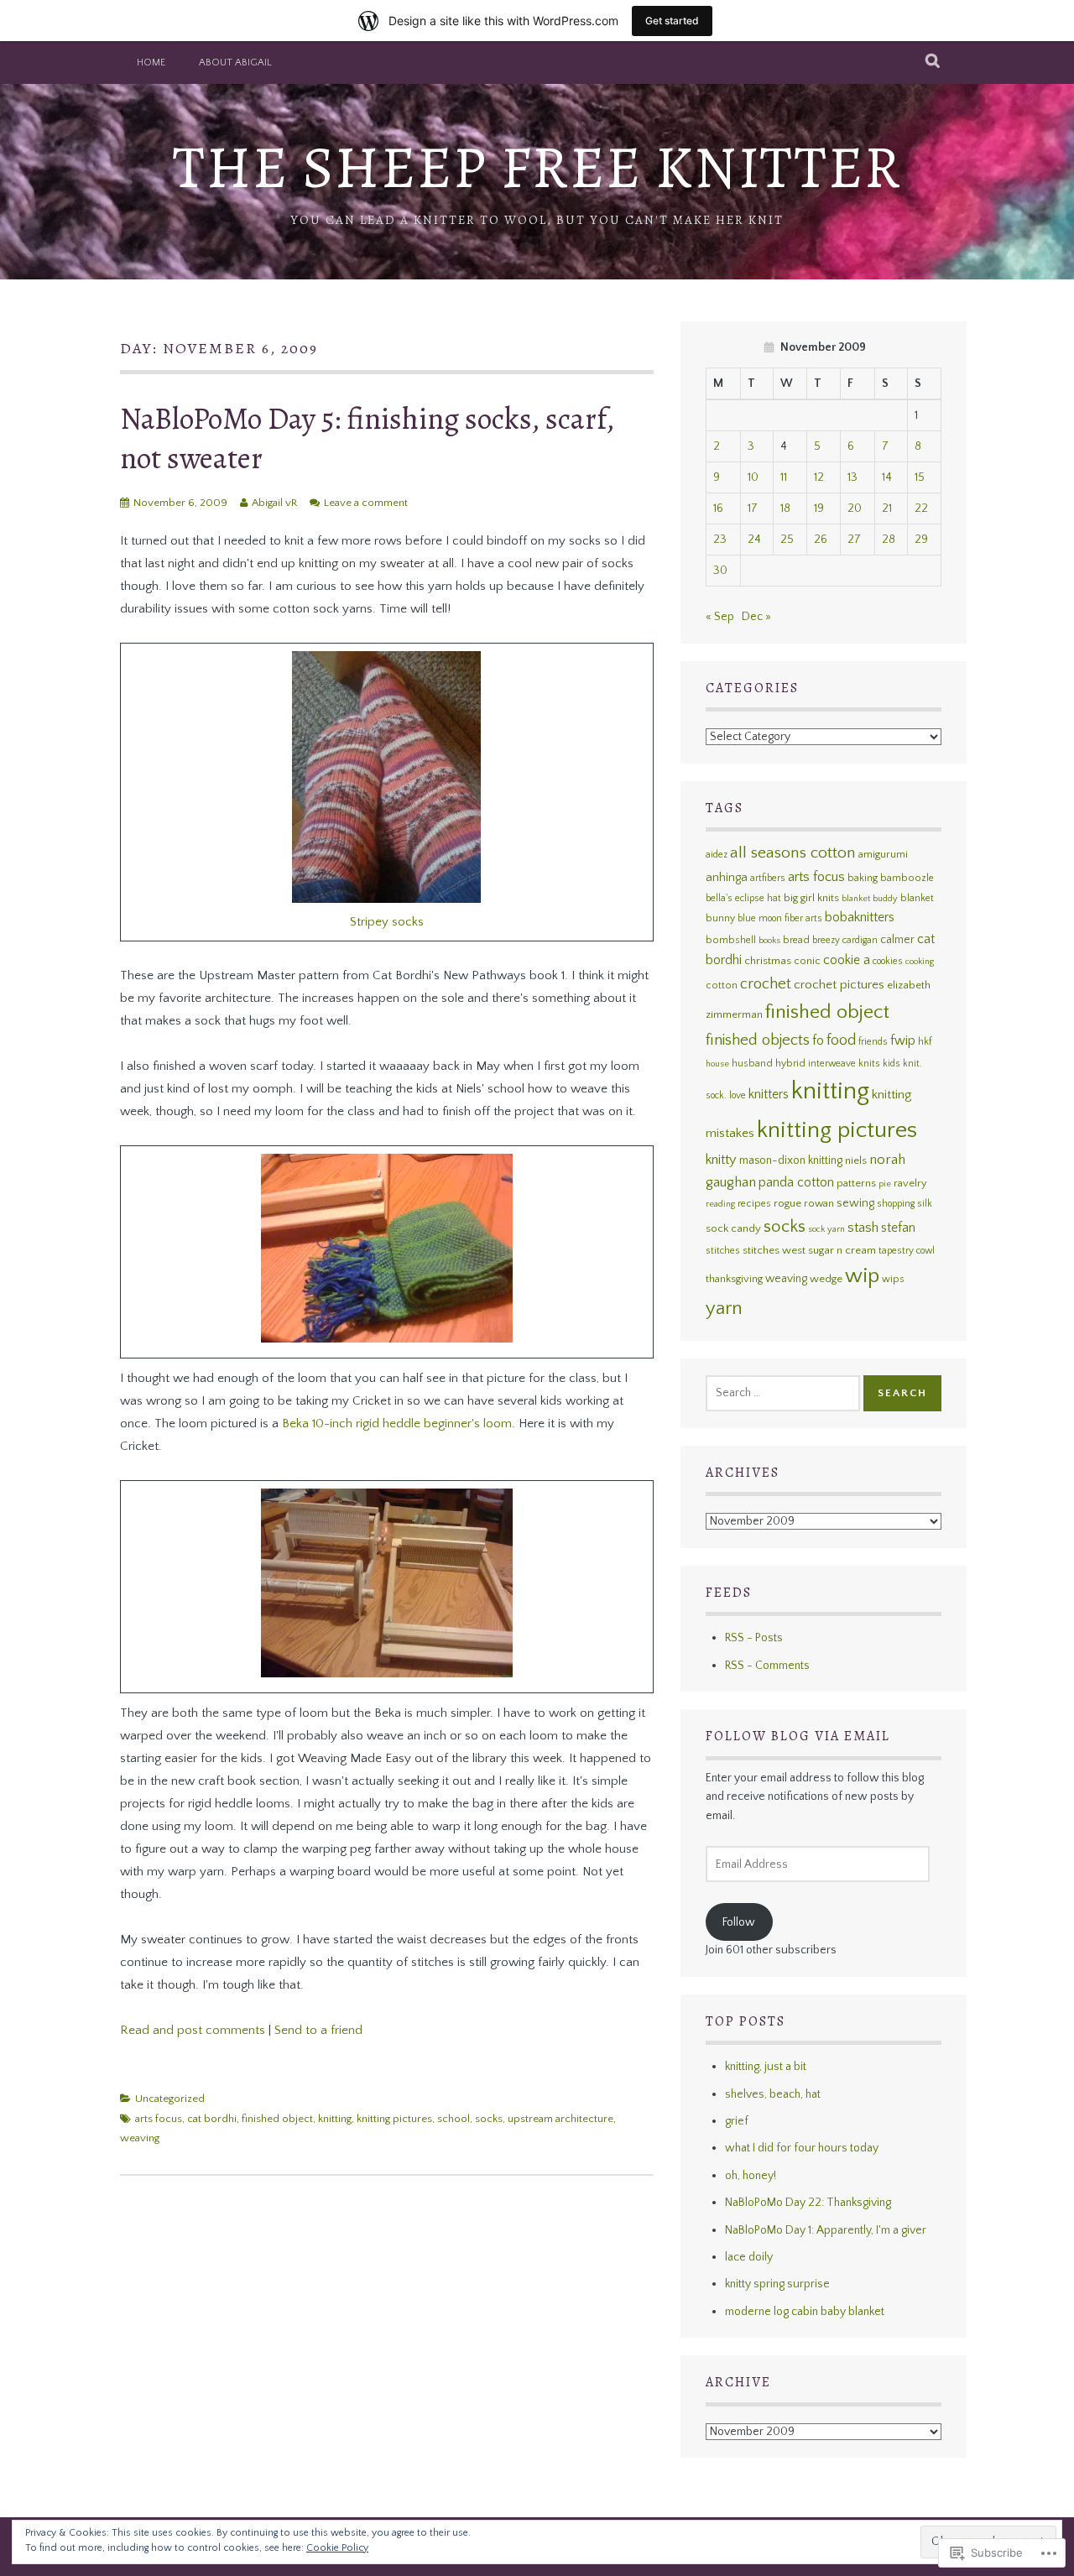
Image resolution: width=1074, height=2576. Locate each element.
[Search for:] (783, 1393)
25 (787, 540)
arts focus (159, 2119)
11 (784, 477)
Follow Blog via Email (798, 1736)
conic (807, 961)
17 (753, 508)
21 (887, 508)
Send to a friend (318, 2030)
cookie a (847, 960)
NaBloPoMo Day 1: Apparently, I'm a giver (826, 2230)
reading (720, 1204)
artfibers (768, 878)
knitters (769, 1095)
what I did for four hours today (802, 2148)
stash (863, 1228)
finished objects (758, 1040)
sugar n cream (842, 1250)
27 (854, 540)
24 (754, 540)
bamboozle (907, 878)
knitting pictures (394, 2119)
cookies (888, 961)
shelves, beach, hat (773, 2094)
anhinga (727, 878)
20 (855, 508)
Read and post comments (193, 2030)
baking (863, 878)
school (454, 2119)
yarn (724, 1309)
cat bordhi (212, 2119)
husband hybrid (769, 1064)
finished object (277, 2119)
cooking (920, 962)
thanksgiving (734, 1279)
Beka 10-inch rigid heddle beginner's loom (397, 1424)
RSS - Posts (754, 1638)
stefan (898, 1228)
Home (151, 63)
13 (852, 477)
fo (818, 1041)
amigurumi (883, 854)
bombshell (731, 940)
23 (720, 540)
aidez (717, 855)
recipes (754, 1204)
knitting (335, 2119)
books (769, 941)
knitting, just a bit (766, 2067)
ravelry (910, 1183)
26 (821, 540)
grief (737, 2121)
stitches (723, 1251)
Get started (672, 21)
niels (856, 1160)
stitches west (774, 1250)
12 (819, 477)
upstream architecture (560, 2119)
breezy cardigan (845, 940)
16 (718, 508)
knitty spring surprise (777, 2284)
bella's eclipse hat (743, 898)
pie (885, 1184)
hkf (925, 1042)
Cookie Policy (337, 2548)
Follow (739, 1922)
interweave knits (844, 1064)
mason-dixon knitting (791, 1160)
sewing (855, 1203)
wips (893, 1279)
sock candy (733, 1228)
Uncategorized (170, 2099)
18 (785, 508)
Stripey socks (387, 922)
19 (819, 508)
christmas (768, 961)
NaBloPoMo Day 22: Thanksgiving (808, 2203)
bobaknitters (860, 917)
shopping (896, 1204)
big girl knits (811, 898)
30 (720, 571)
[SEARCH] (933, 62)
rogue (787, 1203)
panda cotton (796, 1183)
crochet (766, 984)
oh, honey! (751, 2176)
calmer (897, 940)
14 (887, 477)
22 (921, 508)
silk (925, 1204)
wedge (826, 1279)
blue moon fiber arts (780, 918)
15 (920, 477)
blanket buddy (870, 899)
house (717, 1064)
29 (921, 540)
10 (753, 477)
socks (489, 2119)
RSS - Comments (767, 1666)
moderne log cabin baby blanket (805, 2312)
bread (796, 940)
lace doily (749, 2257)
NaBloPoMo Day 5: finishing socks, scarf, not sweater (367, 438)
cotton (722, 986)
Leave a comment (366, 503)
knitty (721, 1160)
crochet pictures (839, 985)
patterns (856, 1183)
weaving (140, 2138)
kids (892, 1064)
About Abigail (235, 63)
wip (862, 1276)
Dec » (756, 617)
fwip (903, 1041)
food (841, 1040)
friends (873, 1042)
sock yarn (826, 1229)
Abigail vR (274, 503)
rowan (819, 1203)
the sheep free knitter (537, 167)
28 (889, 540)
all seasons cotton (793, 853)
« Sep (720, 617)
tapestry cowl (907, 1251)
